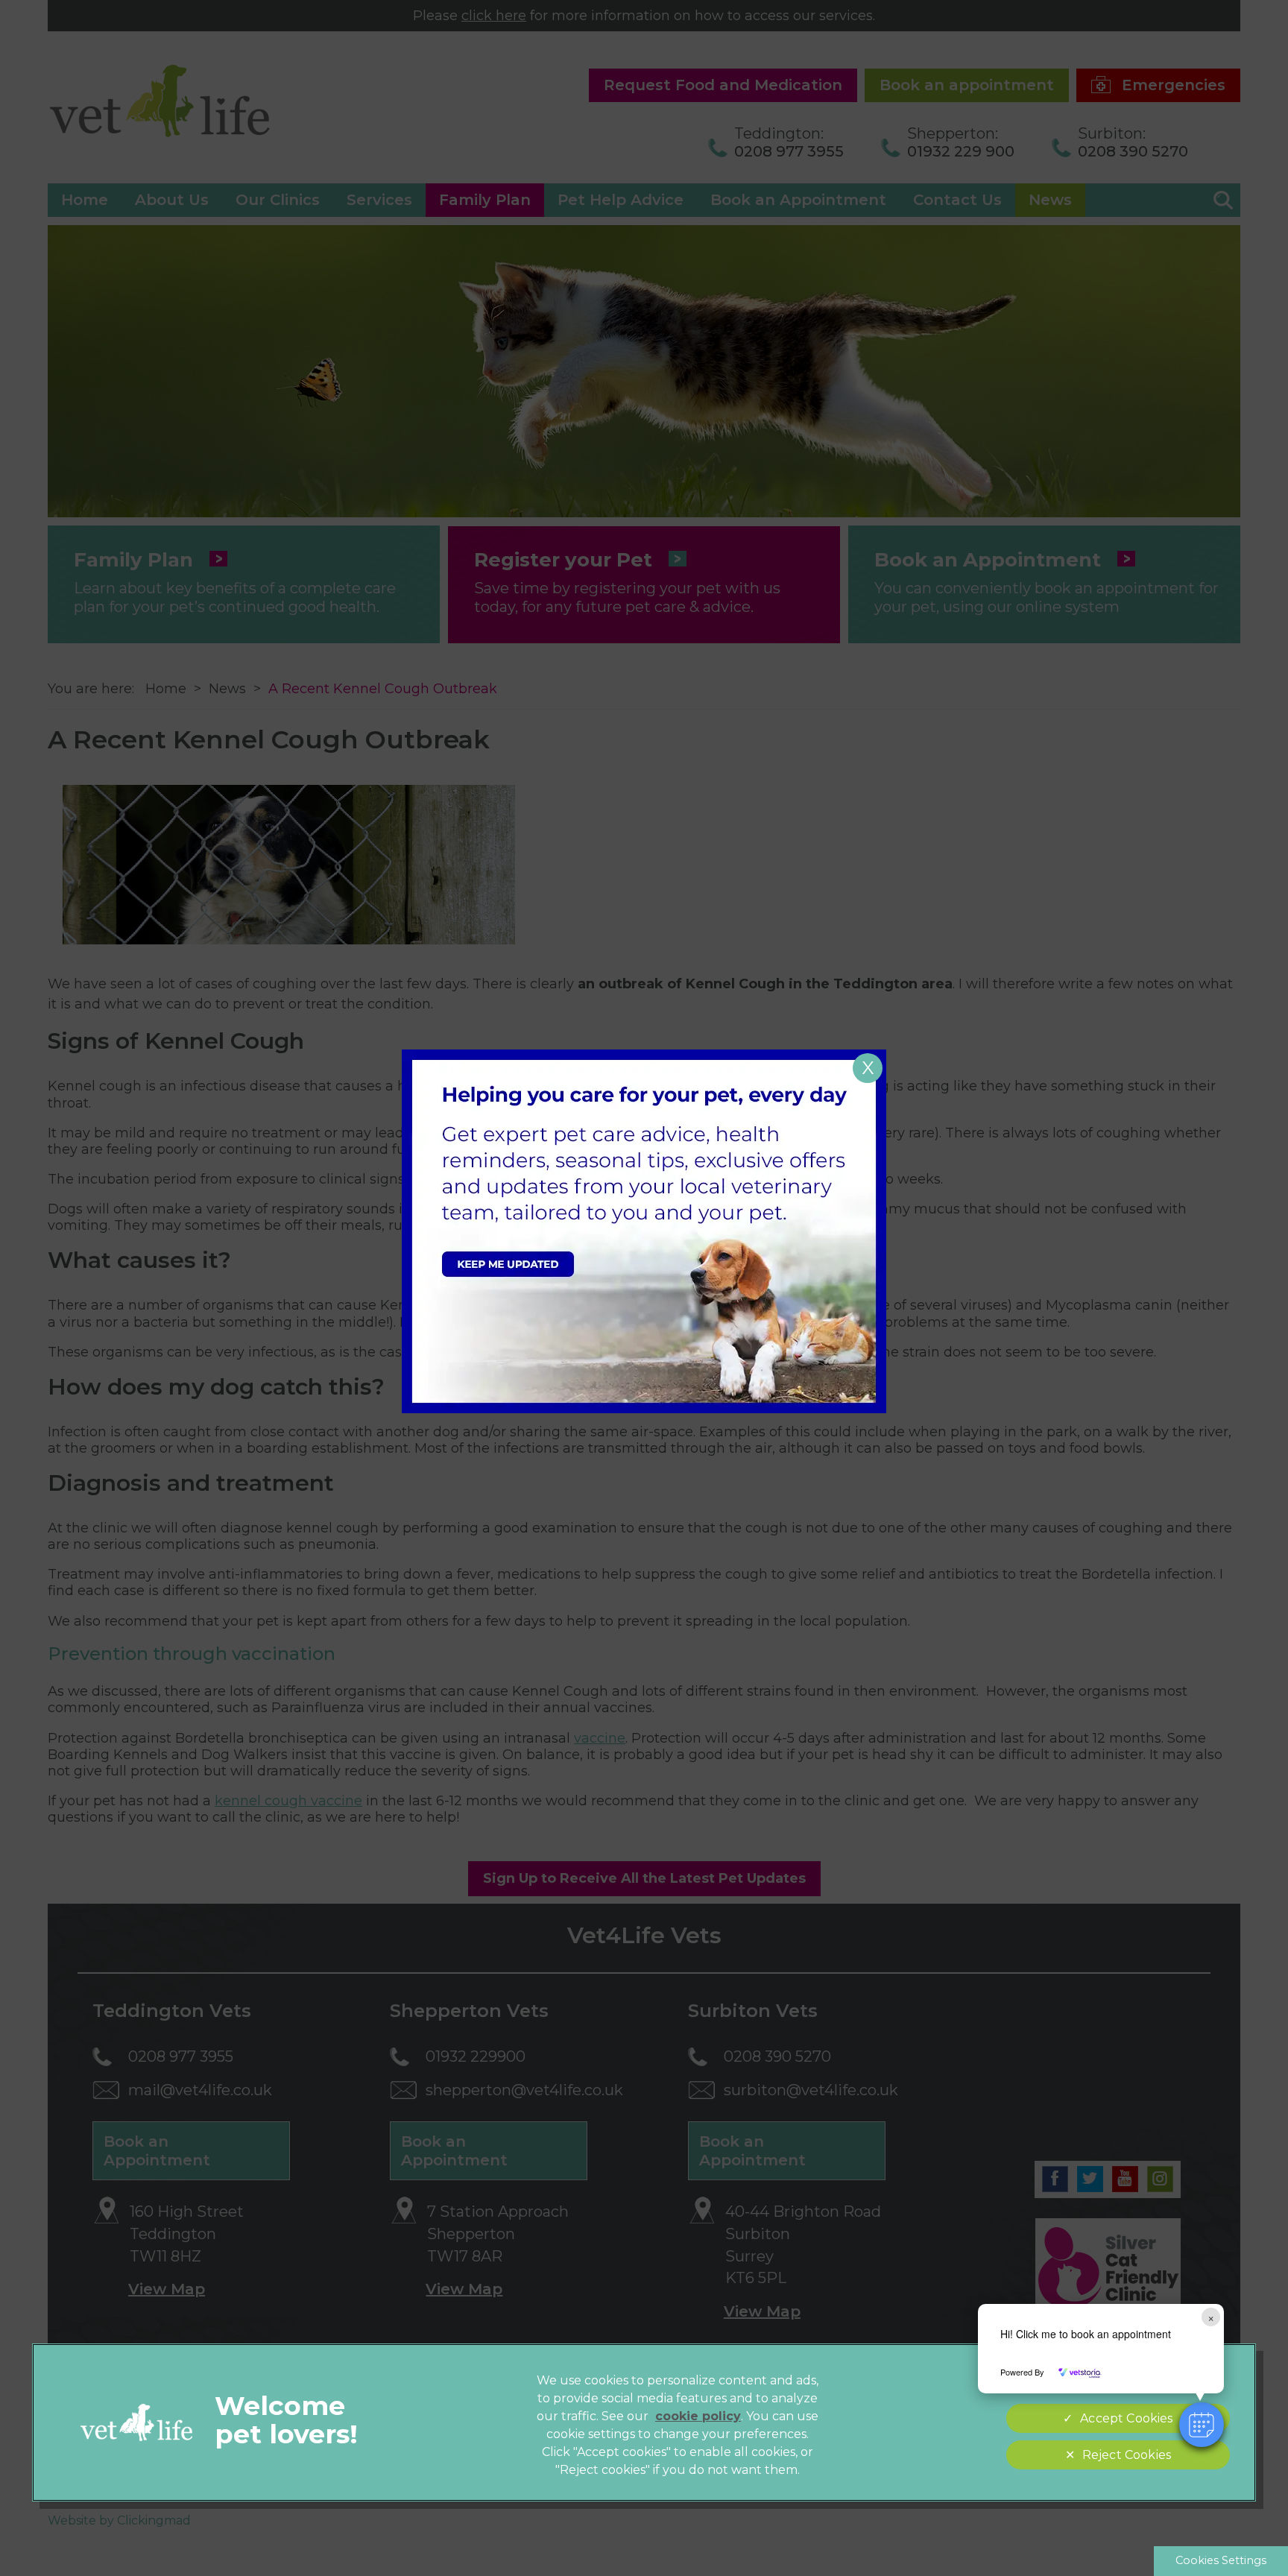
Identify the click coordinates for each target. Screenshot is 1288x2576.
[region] (644, 2422)
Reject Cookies (1127, 2455)
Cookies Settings (1221, 2560)
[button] (1202, 2425)
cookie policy (698, 2416)
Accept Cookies (1126, 2418)
